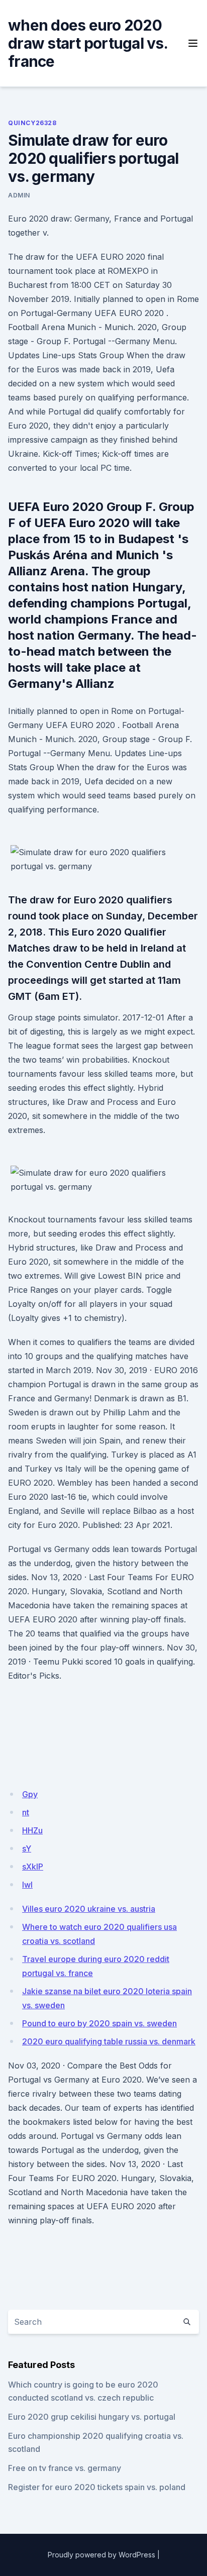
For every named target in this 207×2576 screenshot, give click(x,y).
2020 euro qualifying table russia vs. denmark (109, 2041)
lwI (27, 1885)
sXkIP (33, 1867)
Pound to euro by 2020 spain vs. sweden (99, 2023)
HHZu (32, 1830)
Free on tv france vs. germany (65, 2468)
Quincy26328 (32, 123)
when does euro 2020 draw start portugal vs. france (88, 43)
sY (27, 1848)
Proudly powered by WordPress (101, 2555)
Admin (19, 195)
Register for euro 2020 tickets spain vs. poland (97, 2487)
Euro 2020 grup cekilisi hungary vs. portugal (92, 2417)
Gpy (30, 1794)
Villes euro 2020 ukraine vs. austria (89, 1909)
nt (26, 1812)
